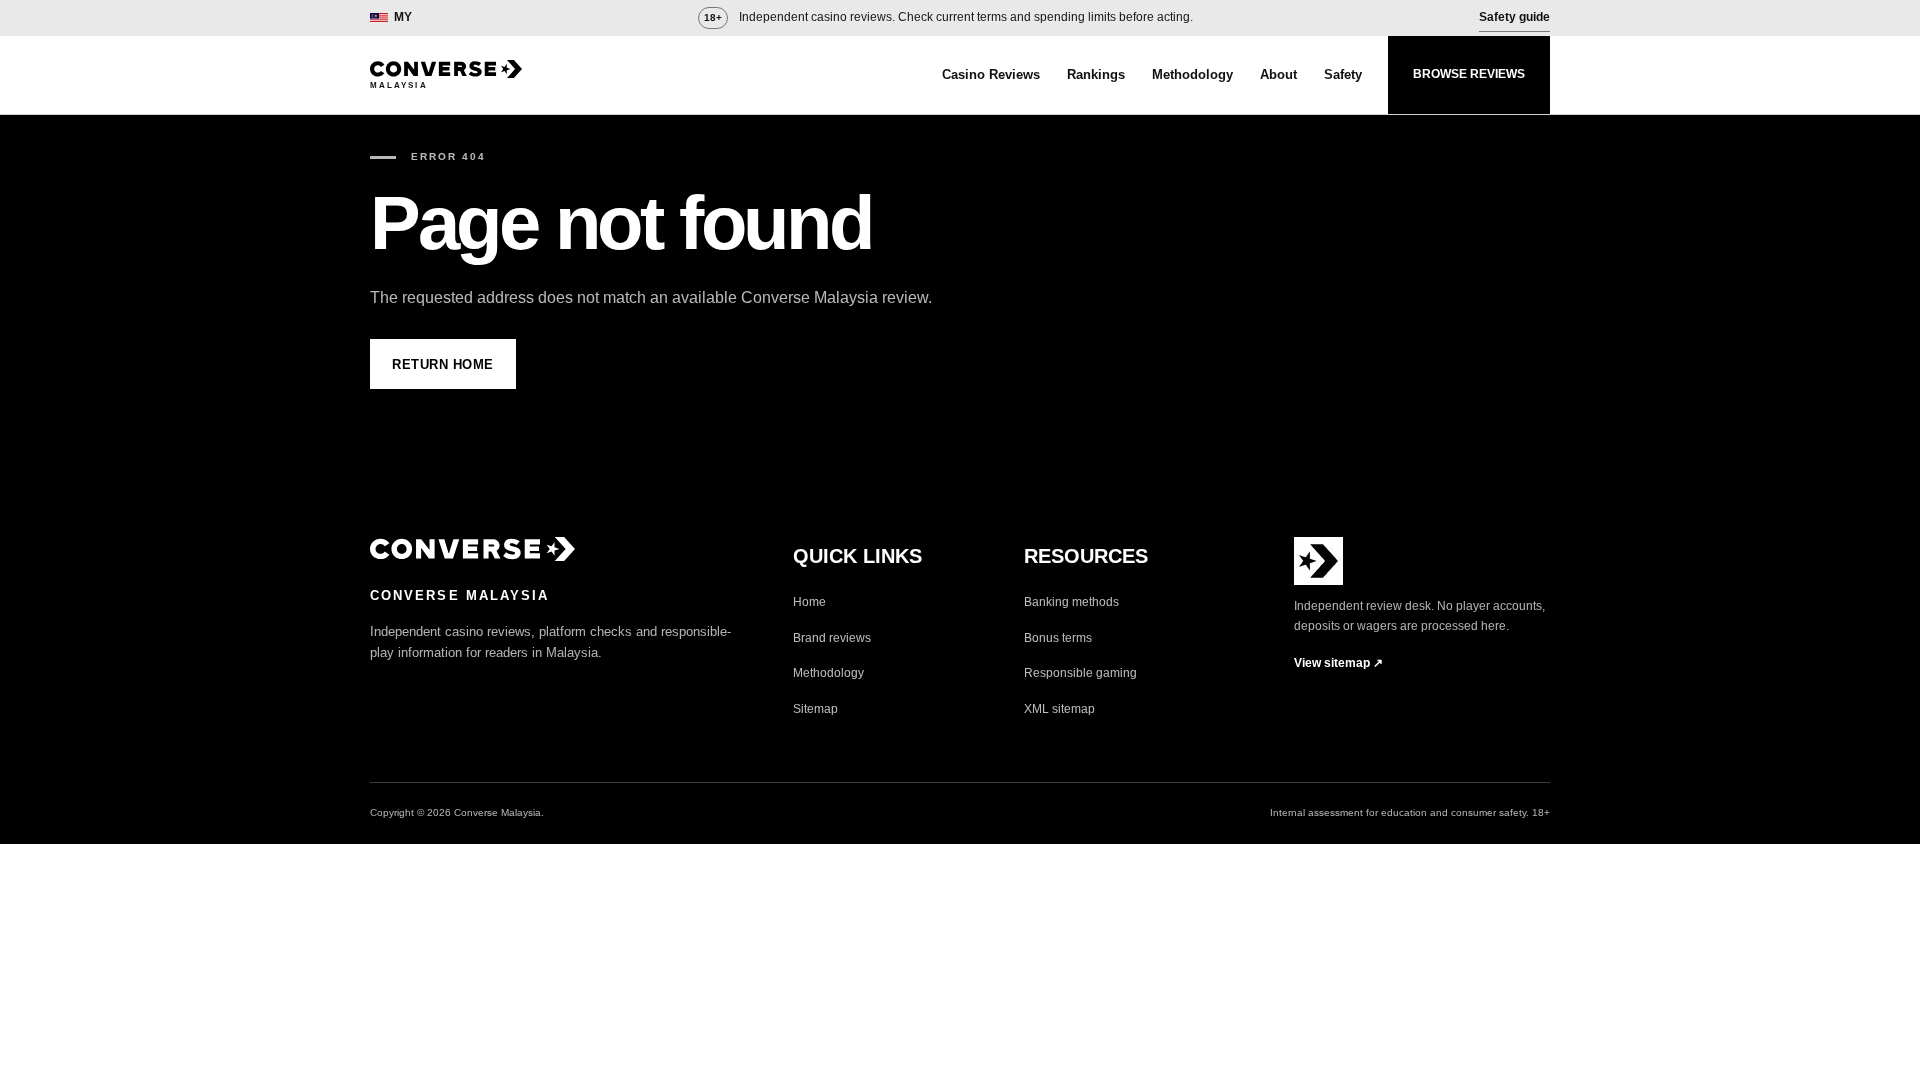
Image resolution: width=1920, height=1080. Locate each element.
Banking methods (1071, 602)
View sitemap (1338, 663)
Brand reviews (832, 638)
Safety (1343, 74)
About (1278, 74)
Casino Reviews (991, 74)
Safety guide (1514, 17)
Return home (443, 364)
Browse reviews (1469, 74)
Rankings (1096, 74)
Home (809, 602)
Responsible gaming (1080, 673)
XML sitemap (1059, 709)
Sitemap (815, 709)
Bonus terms (1058, 638)
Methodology (1192, 74)
